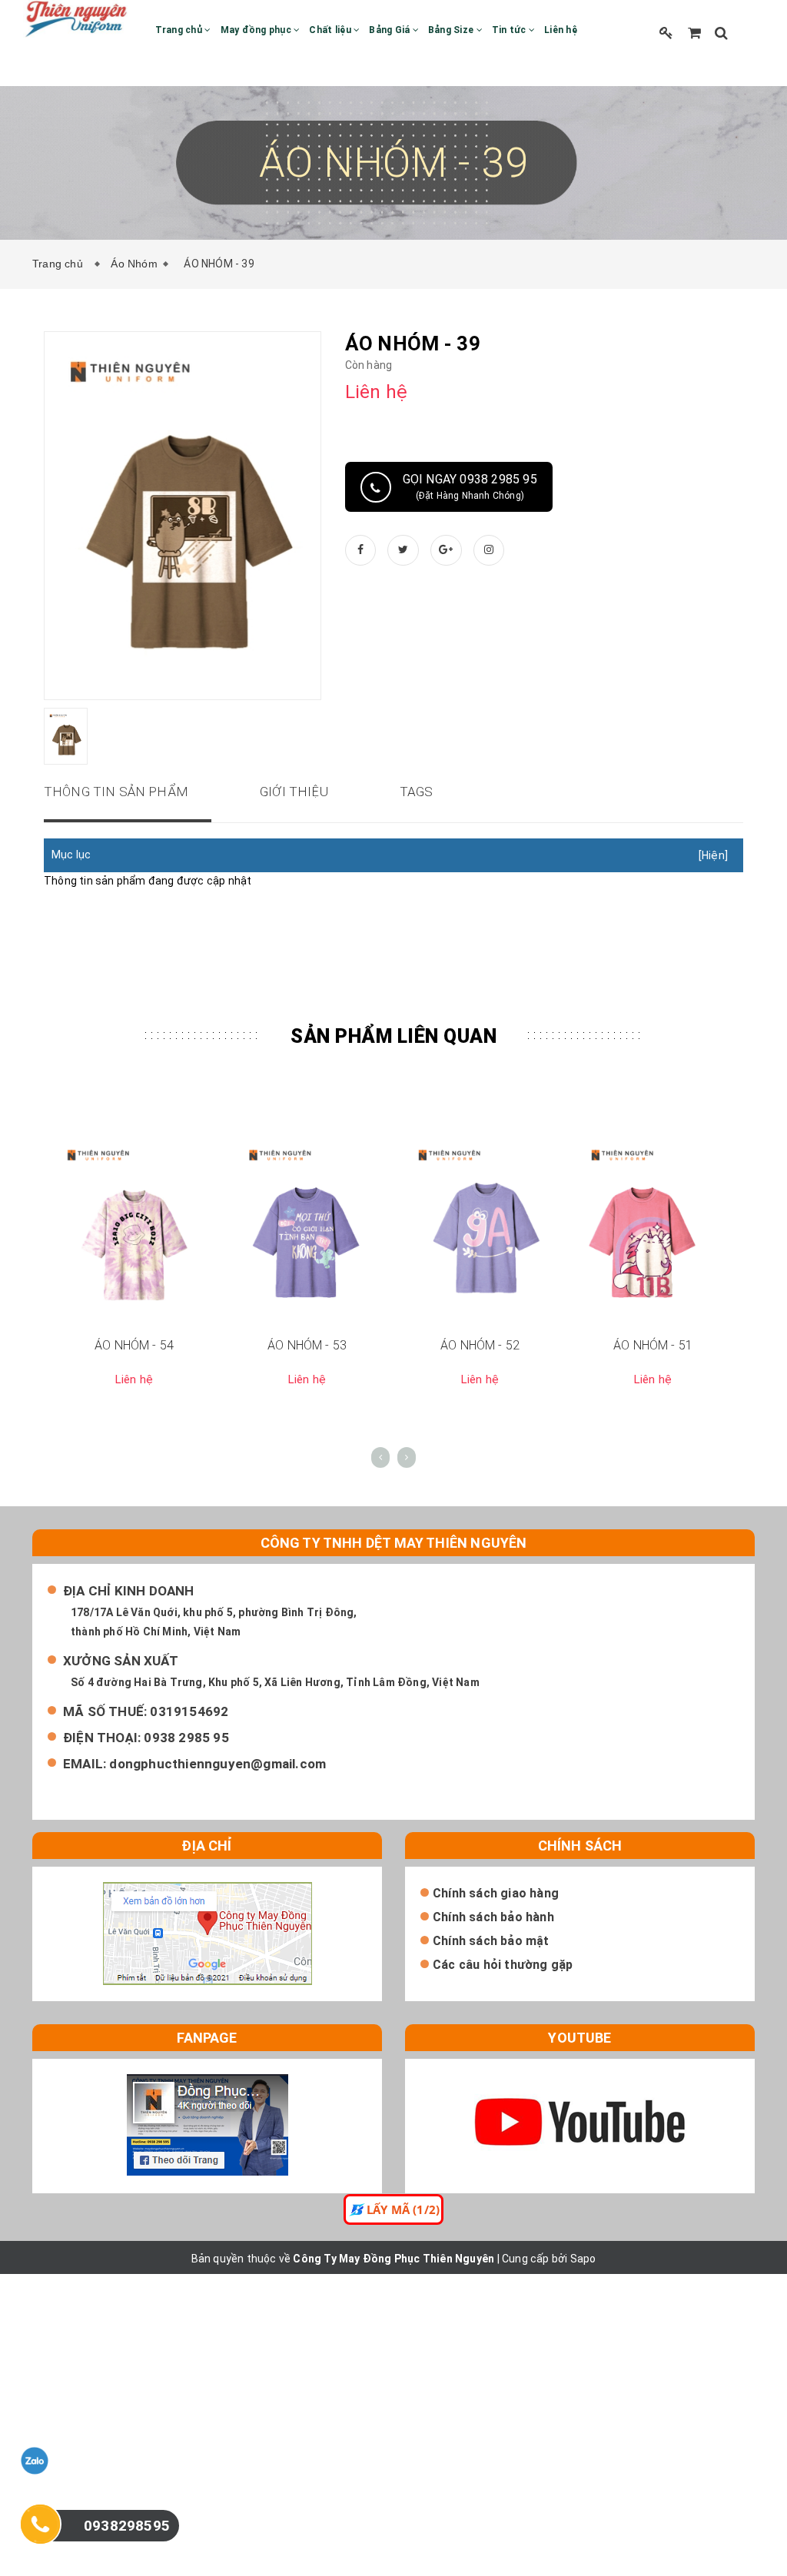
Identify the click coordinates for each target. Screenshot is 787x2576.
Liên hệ (561, 30)
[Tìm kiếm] (721, 33)
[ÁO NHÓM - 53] (307, 1230)
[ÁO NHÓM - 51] (653, 1230)
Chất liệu (331, 30)
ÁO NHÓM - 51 (653, 1345)
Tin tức (510, 30)
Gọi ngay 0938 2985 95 (470, 486)
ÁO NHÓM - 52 (480, 1345)
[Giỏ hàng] (694, 33)
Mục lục (71, 855)
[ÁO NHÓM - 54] (134, 1230)
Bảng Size (452, 30)
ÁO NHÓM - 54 (134, 1345)
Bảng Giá (390, 30)
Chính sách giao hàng (496, 1893)
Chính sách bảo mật (491, 1941)
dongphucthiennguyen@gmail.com (218, 1764)
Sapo (583, 2259)
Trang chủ (180, 30)
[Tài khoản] (666, 33)
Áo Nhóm (134, 264)
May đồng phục (257, 30)
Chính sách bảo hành (493, 1917)
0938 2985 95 (186, 1738)
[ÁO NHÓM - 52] (480, 1230)
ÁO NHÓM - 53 (307, 1345)
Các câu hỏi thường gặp (503, 1965)
